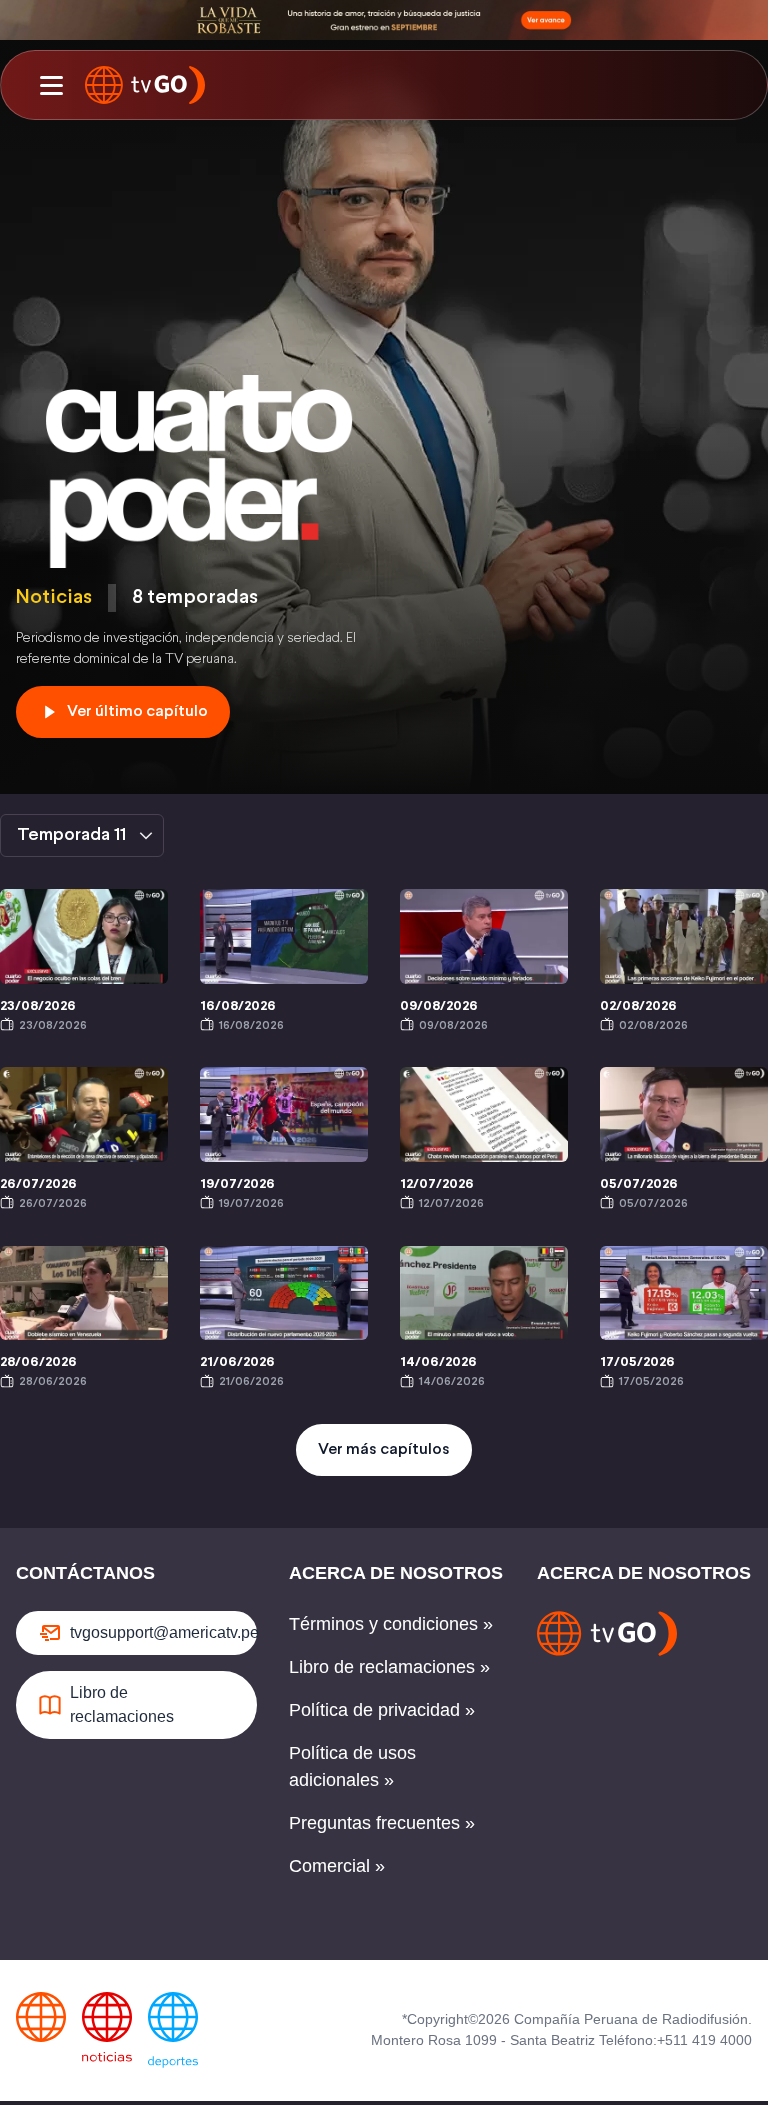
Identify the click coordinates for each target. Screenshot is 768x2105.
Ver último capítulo (137, 711)
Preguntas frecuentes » (382, 1823)
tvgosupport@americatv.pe (163, 1632)
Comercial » (337, 1866)
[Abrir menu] (51, 85)
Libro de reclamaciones (122, 1704)
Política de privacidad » (382, 1710)
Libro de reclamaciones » (389, 1667)
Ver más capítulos (384, 1449)
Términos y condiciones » (391, 1624)
